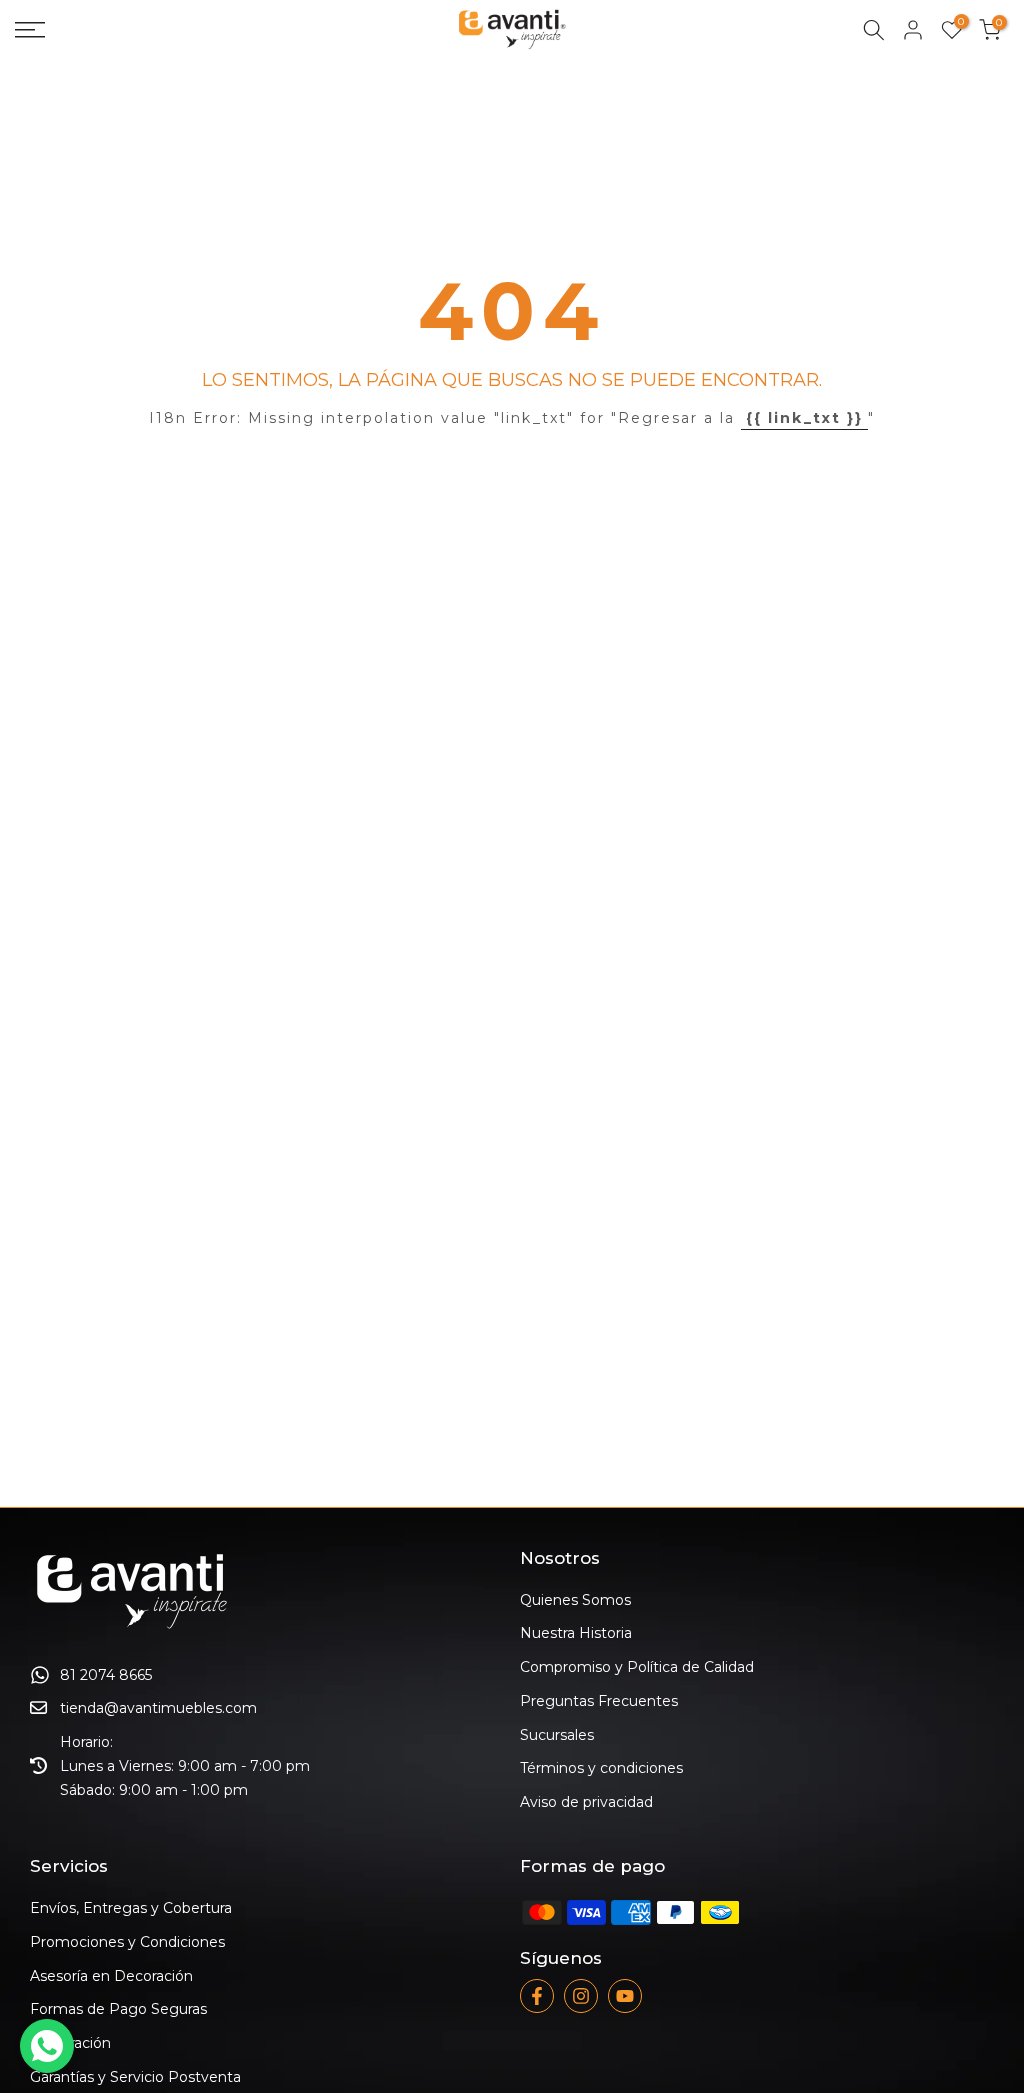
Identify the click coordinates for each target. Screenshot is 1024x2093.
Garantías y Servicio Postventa (135, 2077)
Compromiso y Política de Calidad (637, 1667)
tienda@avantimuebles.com (158, 1708)
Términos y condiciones (601, 1768)
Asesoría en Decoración (111, 1976)
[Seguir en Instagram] (581, 1996)
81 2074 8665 (106, 1675)
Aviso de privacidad (586, 1802)
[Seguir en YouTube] (625, 1996)
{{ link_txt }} (804, 418)
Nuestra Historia (576, 1633)
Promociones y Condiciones (127, 1942)
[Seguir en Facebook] (537, 1996)
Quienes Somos (575, 1600)
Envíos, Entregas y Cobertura (131, 1908)
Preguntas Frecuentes (599, 1701)
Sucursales (557, 1735)
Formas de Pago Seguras (118, 2009)
